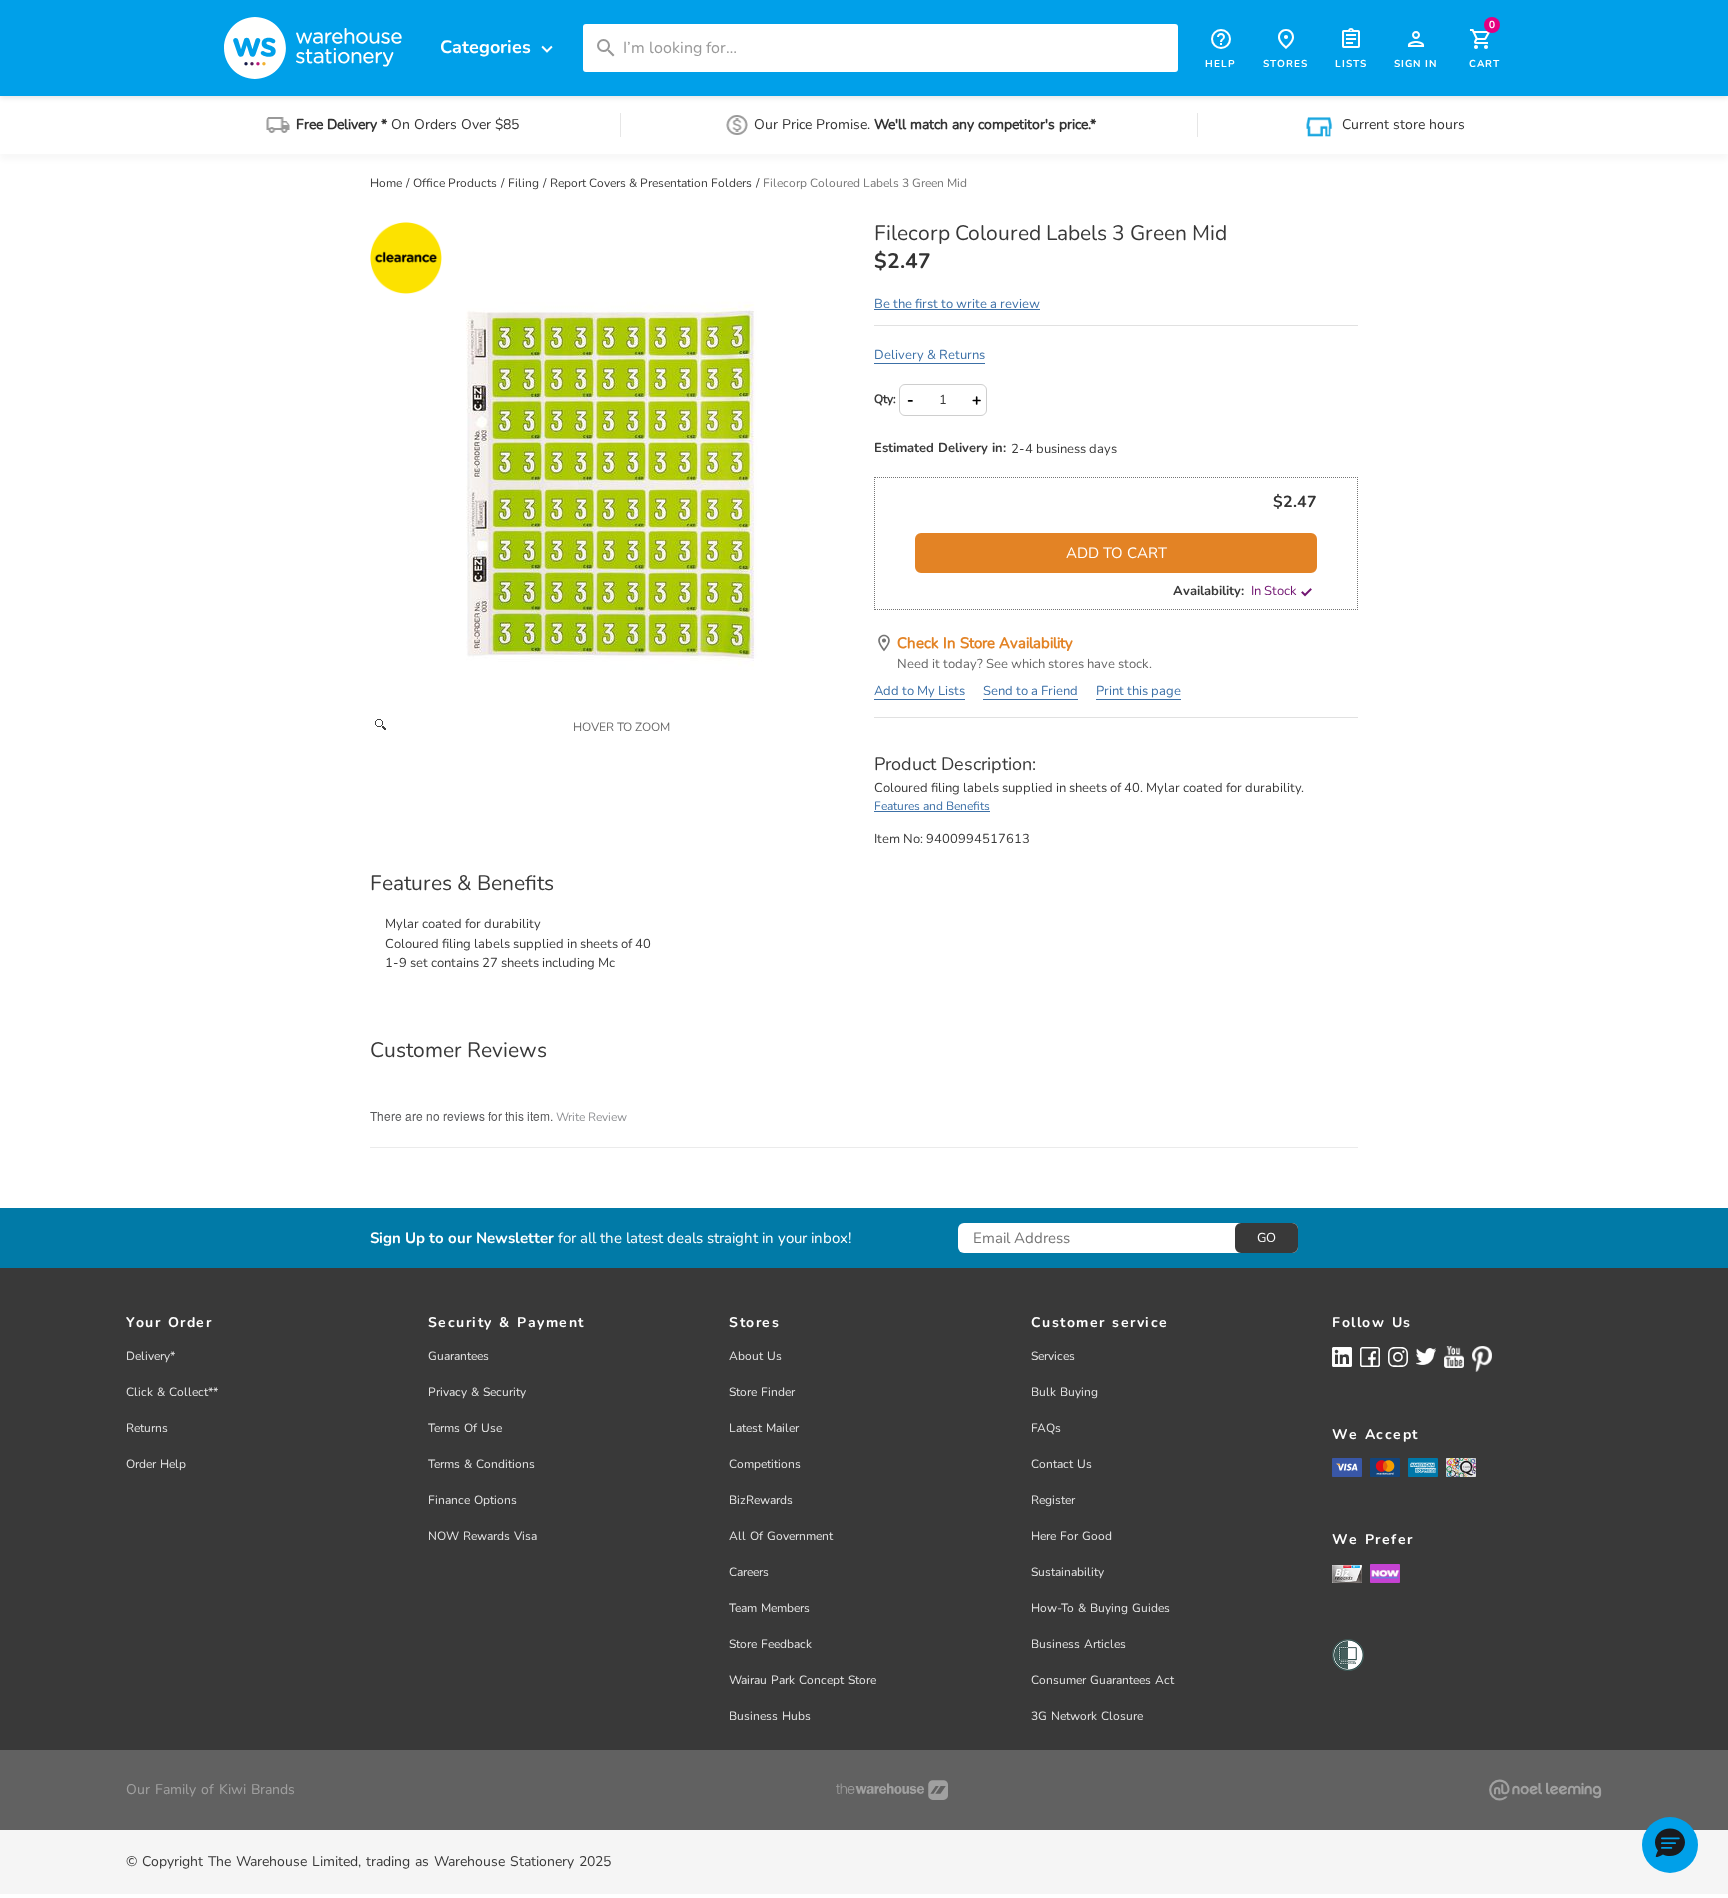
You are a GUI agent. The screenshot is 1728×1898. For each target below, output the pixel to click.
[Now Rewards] (1385, 1573)
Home (387, 183)
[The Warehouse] (892, 1790)
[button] (1670, 1845)
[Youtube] (1454, 1357)
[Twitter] (1426, 1356)
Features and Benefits (932, 806)
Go (1266, 1238)
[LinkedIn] (1342, 1356)
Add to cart (1116, 553)
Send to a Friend (1030, 691)
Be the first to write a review (957, 304)
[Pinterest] (1482, 1359)
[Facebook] (1370, 1356)
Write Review (591, 1117)
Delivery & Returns (929, 355)
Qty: (885, 399)
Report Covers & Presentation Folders (652, 183)
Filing (525, 183)
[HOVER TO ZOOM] (612, 464)
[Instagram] (1398, 1356)
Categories (499, 47)
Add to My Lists (919, 691)
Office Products (456, 183)
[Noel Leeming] (1545, 1790)
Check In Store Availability (985, 643)
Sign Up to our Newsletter (462, 1238)
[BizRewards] (1347, 1573)
